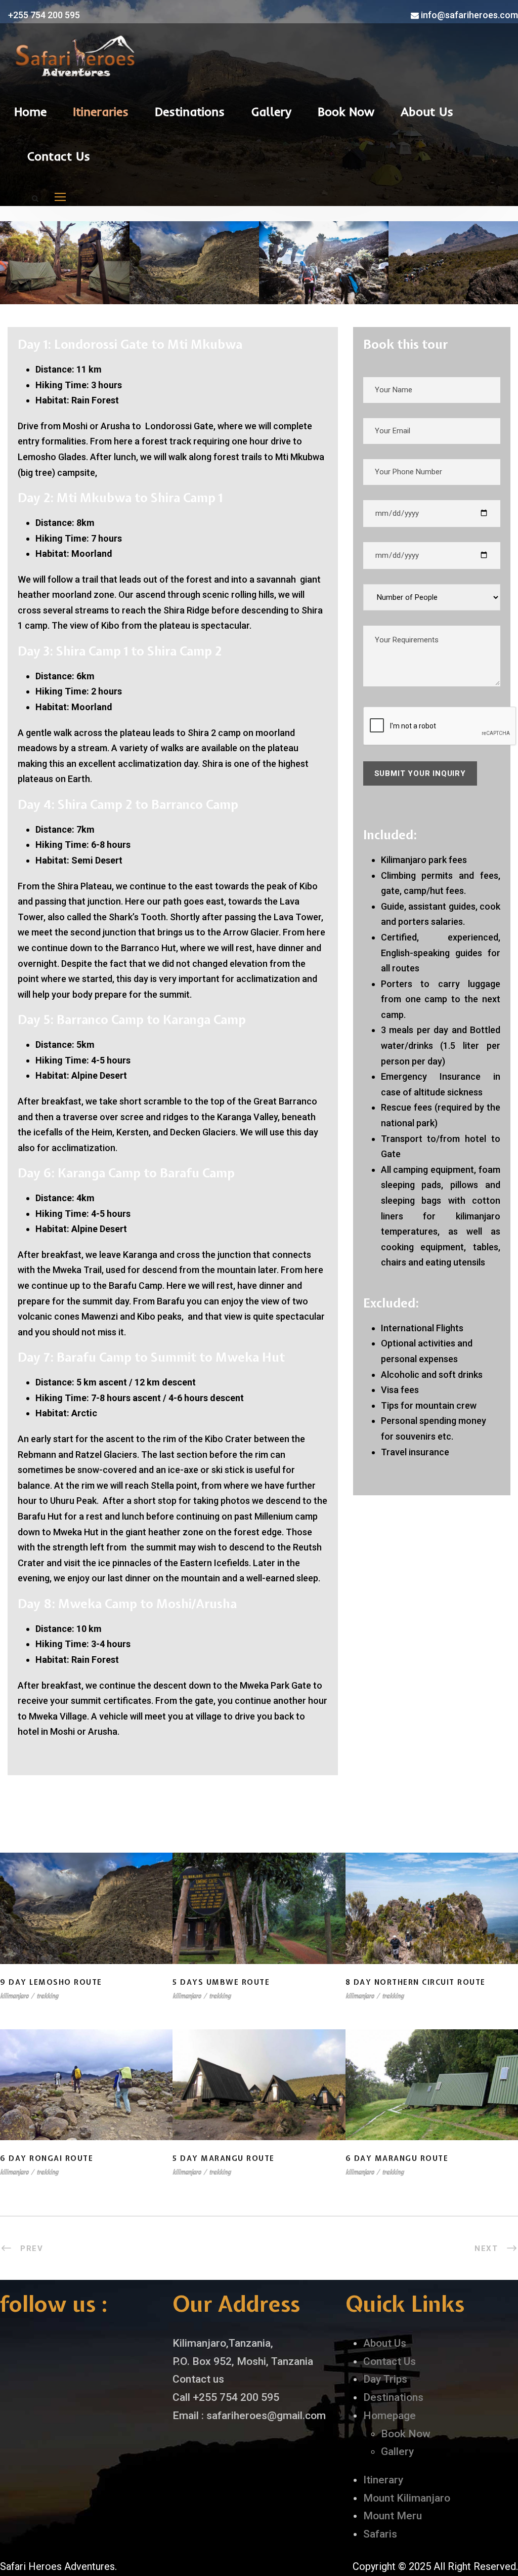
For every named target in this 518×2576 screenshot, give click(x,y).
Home (30, 111)
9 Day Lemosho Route (87, 1922)
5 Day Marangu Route (259, 2098)
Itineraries (101, 111)
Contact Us (59, 156)
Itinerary (383, 2480)
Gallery (271, 111)
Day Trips (385, 2379)
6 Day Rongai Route (86, 2098)
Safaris (380, 2534)
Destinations (190, 111)
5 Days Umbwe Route (259, 1922)
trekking (47, 1996)
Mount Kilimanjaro (407, 2498)
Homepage (390, 2416)
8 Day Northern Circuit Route (431, 1922)
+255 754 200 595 (43, 15)
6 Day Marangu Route (431, 2098)
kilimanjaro (14, 1996)
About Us (427, 111)
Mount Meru (393, 2516)
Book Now (346, 111)
